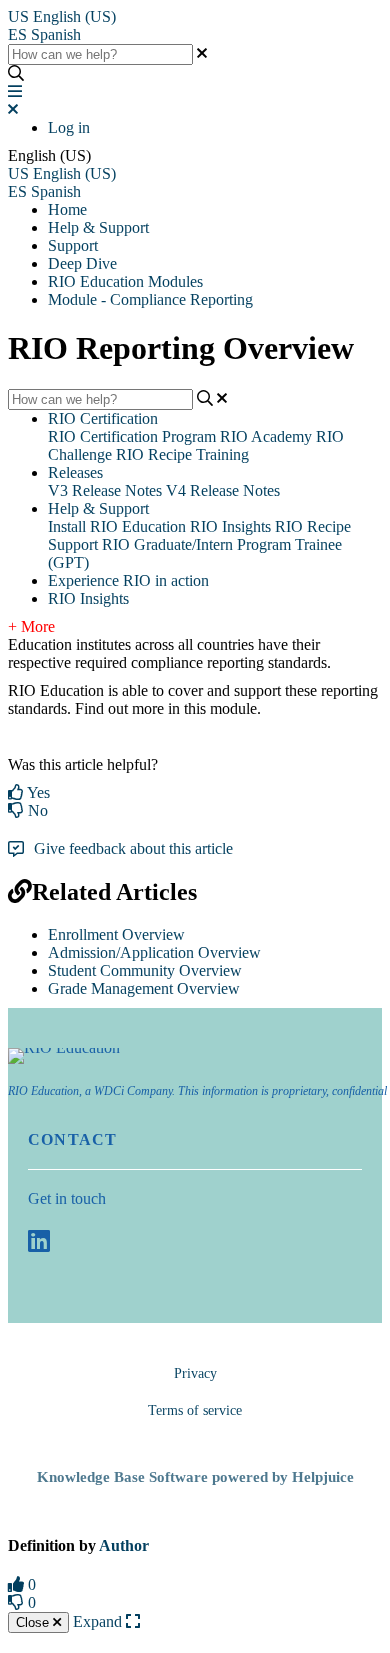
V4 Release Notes (223, 490)
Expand (99, 1621)
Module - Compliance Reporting (150, 299)
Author (124, 1545)
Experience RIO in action (128, 580)
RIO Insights (230, 526)
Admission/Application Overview (154, 952)
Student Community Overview (145, 970)
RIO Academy (266, 436)
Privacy (195, 1373)
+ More (31, 626)
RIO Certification (103, 418)
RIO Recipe (313, 526)
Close (34, 1622)
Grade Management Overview (144, 988)
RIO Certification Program (132, 436)
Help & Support (98, 227)
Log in (69, 127)
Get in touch (67, 1198)
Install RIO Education (117, 526)
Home (67, 209)
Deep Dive (82, 263)
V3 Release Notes (105, 490)
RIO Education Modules (125, 281)
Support (73, 245)
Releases (75, 472)
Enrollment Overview (116, 934)
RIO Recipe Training (182, 454)
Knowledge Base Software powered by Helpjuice (195, 1477)
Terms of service (195, 1410)
